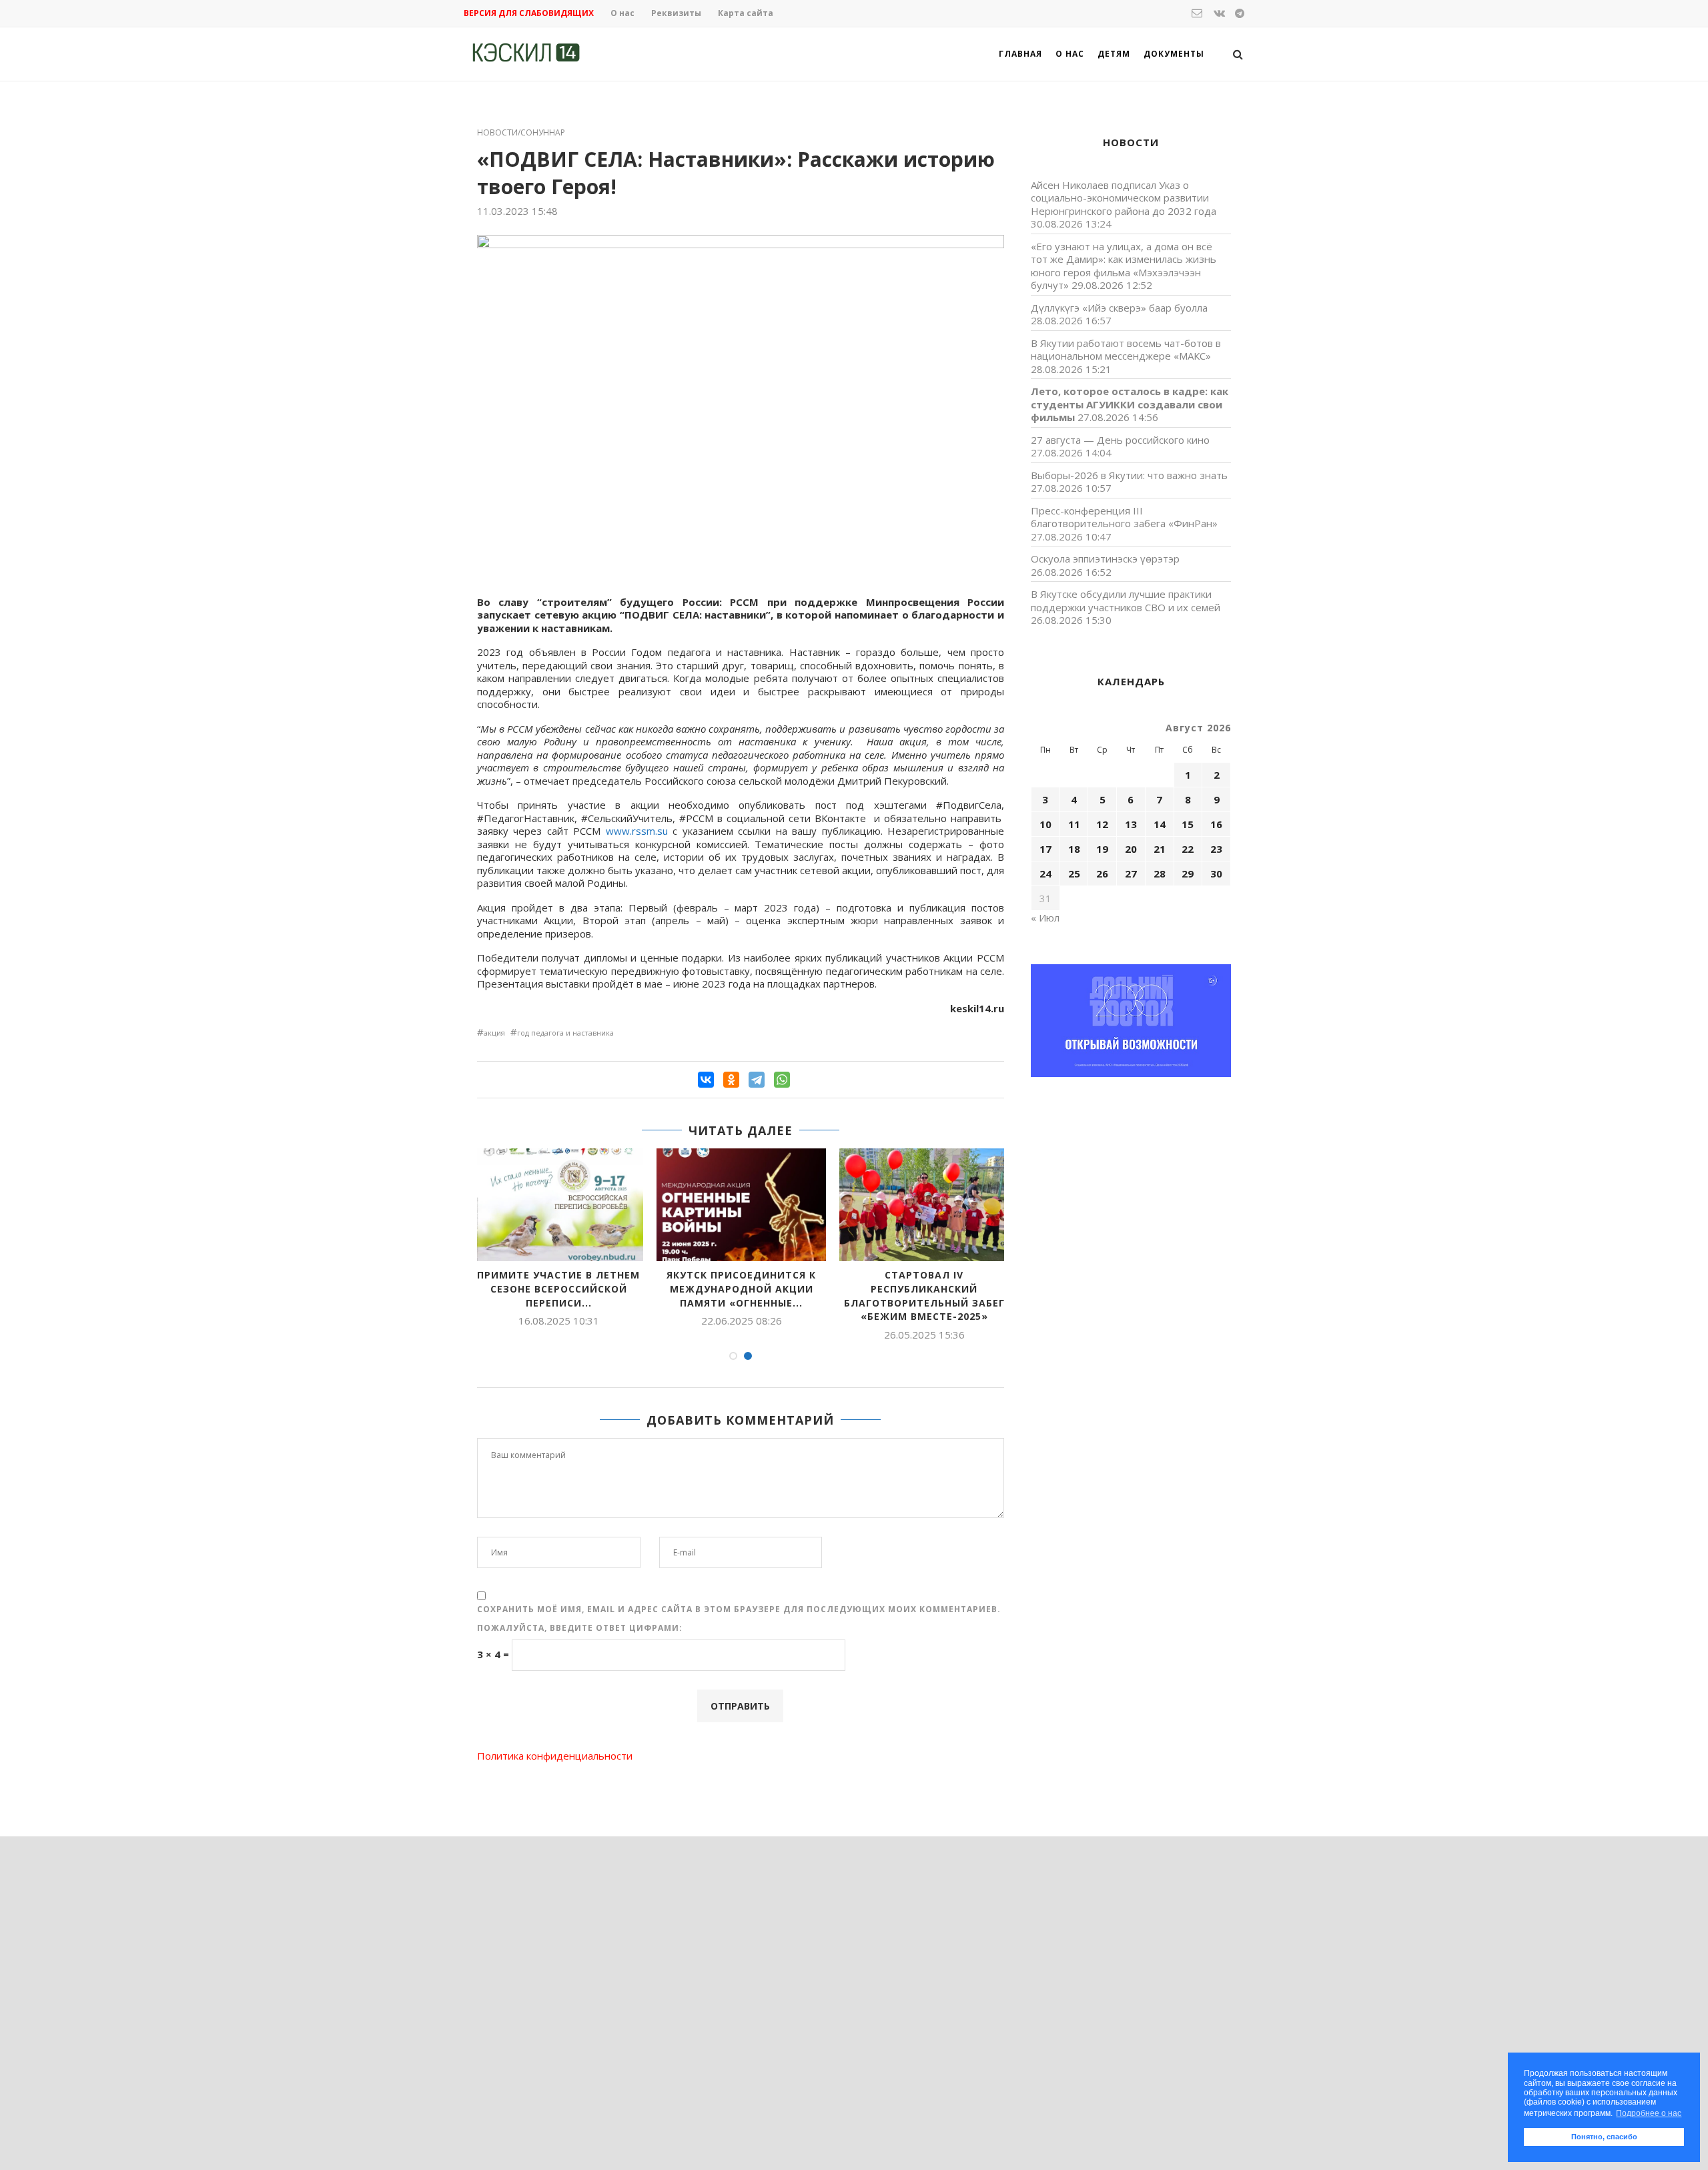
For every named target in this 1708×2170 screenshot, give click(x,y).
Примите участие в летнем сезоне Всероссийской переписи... (558, 1289)
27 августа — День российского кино (1120, 440)
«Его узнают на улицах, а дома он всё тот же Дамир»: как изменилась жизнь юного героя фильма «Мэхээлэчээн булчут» (1124, 266)
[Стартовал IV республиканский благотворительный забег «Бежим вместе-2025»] (924, 1205)
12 (1102, 824)
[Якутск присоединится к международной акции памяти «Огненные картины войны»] (741, 1205)
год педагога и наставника (565, 1033)
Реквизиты (676, 13)
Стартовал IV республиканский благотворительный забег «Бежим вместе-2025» (924, 1296)
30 (1216, 873)
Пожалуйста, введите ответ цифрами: (580, 1628)
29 (1188, 873)
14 (1160, 824)
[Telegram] (757, 1080)
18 (1074, 849)
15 (1188, 824)
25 (1074, 873)
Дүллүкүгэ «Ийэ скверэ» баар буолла (1119, 308)
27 (1131, 873)
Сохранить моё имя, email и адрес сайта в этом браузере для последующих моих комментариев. (739, 1609)
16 (1216, 824)
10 (1045, 824)
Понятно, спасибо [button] (1604, 2137)
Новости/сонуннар (521, 133)
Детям (1114, 54)
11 (1074, 824)
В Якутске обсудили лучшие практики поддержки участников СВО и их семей (1126, 601)
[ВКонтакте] (706, 1080)
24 (1045, 873)
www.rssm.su (637, 831)
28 (1160, 873)
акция (494, 1033)
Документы (1174, 54)
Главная (1020, 54)
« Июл (1045, 918)
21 (1160, 849)
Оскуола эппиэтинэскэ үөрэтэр (1105, 559)
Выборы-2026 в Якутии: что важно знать (1129, 475)
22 (1188, 849)
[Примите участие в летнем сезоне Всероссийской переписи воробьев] (558, 1205)
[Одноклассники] (731, 1080)
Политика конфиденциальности (555, 1756)
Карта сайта (746, 13)
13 (1131, 824)
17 (1045, 849)
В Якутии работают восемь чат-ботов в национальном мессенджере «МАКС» (1126, 350)
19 (1102, 849)
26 (1102, 873)
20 (1131, 849)
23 (1216, 849)
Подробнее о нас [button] (1649, 2113)
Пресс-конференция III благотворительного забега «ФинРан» (1124, 517)
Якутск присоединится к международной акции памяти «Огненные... (741, 1289)
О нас (622, 13)
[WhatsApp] (782, 1080)
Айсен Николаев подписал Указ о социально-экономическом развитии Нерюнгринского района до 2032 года (1124, 198)
